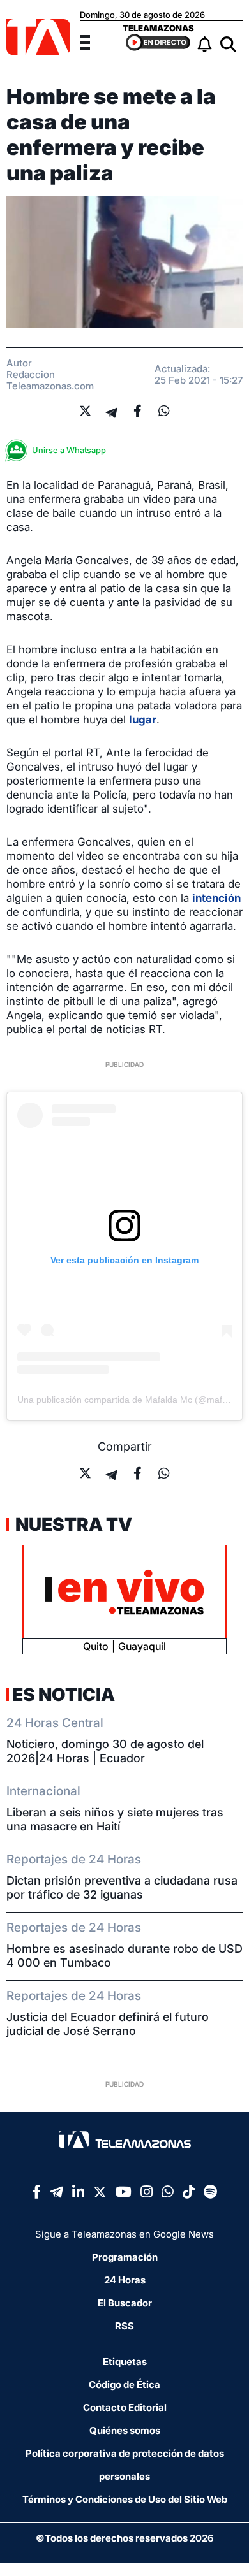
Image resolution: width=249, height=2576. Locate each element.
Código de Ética (124, 2384)
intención (216, 898)
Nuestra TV (72, 1524)
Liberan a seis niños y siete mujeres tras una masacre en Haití (115, 1819)
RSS (124, 2326)
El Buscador (125, 2303)
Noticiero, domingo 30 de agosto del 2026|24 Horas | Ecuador (105, 1751)
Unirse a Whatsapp (69, 450)
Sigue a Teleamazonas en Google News (124, 2234)
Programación (125, 2257)
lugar (143, 720)
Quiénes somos (125, 2430)
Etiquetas (125, 2362)
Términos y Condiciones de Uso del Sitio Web (125, 2499)
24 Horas (125, 2280)
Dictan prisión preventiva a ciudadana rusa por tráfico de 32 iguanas (122, 1887)
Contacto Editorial (125, 2407)
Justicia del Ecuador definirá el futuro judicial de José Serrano (108, 2024)
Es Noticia (64, 1695)
